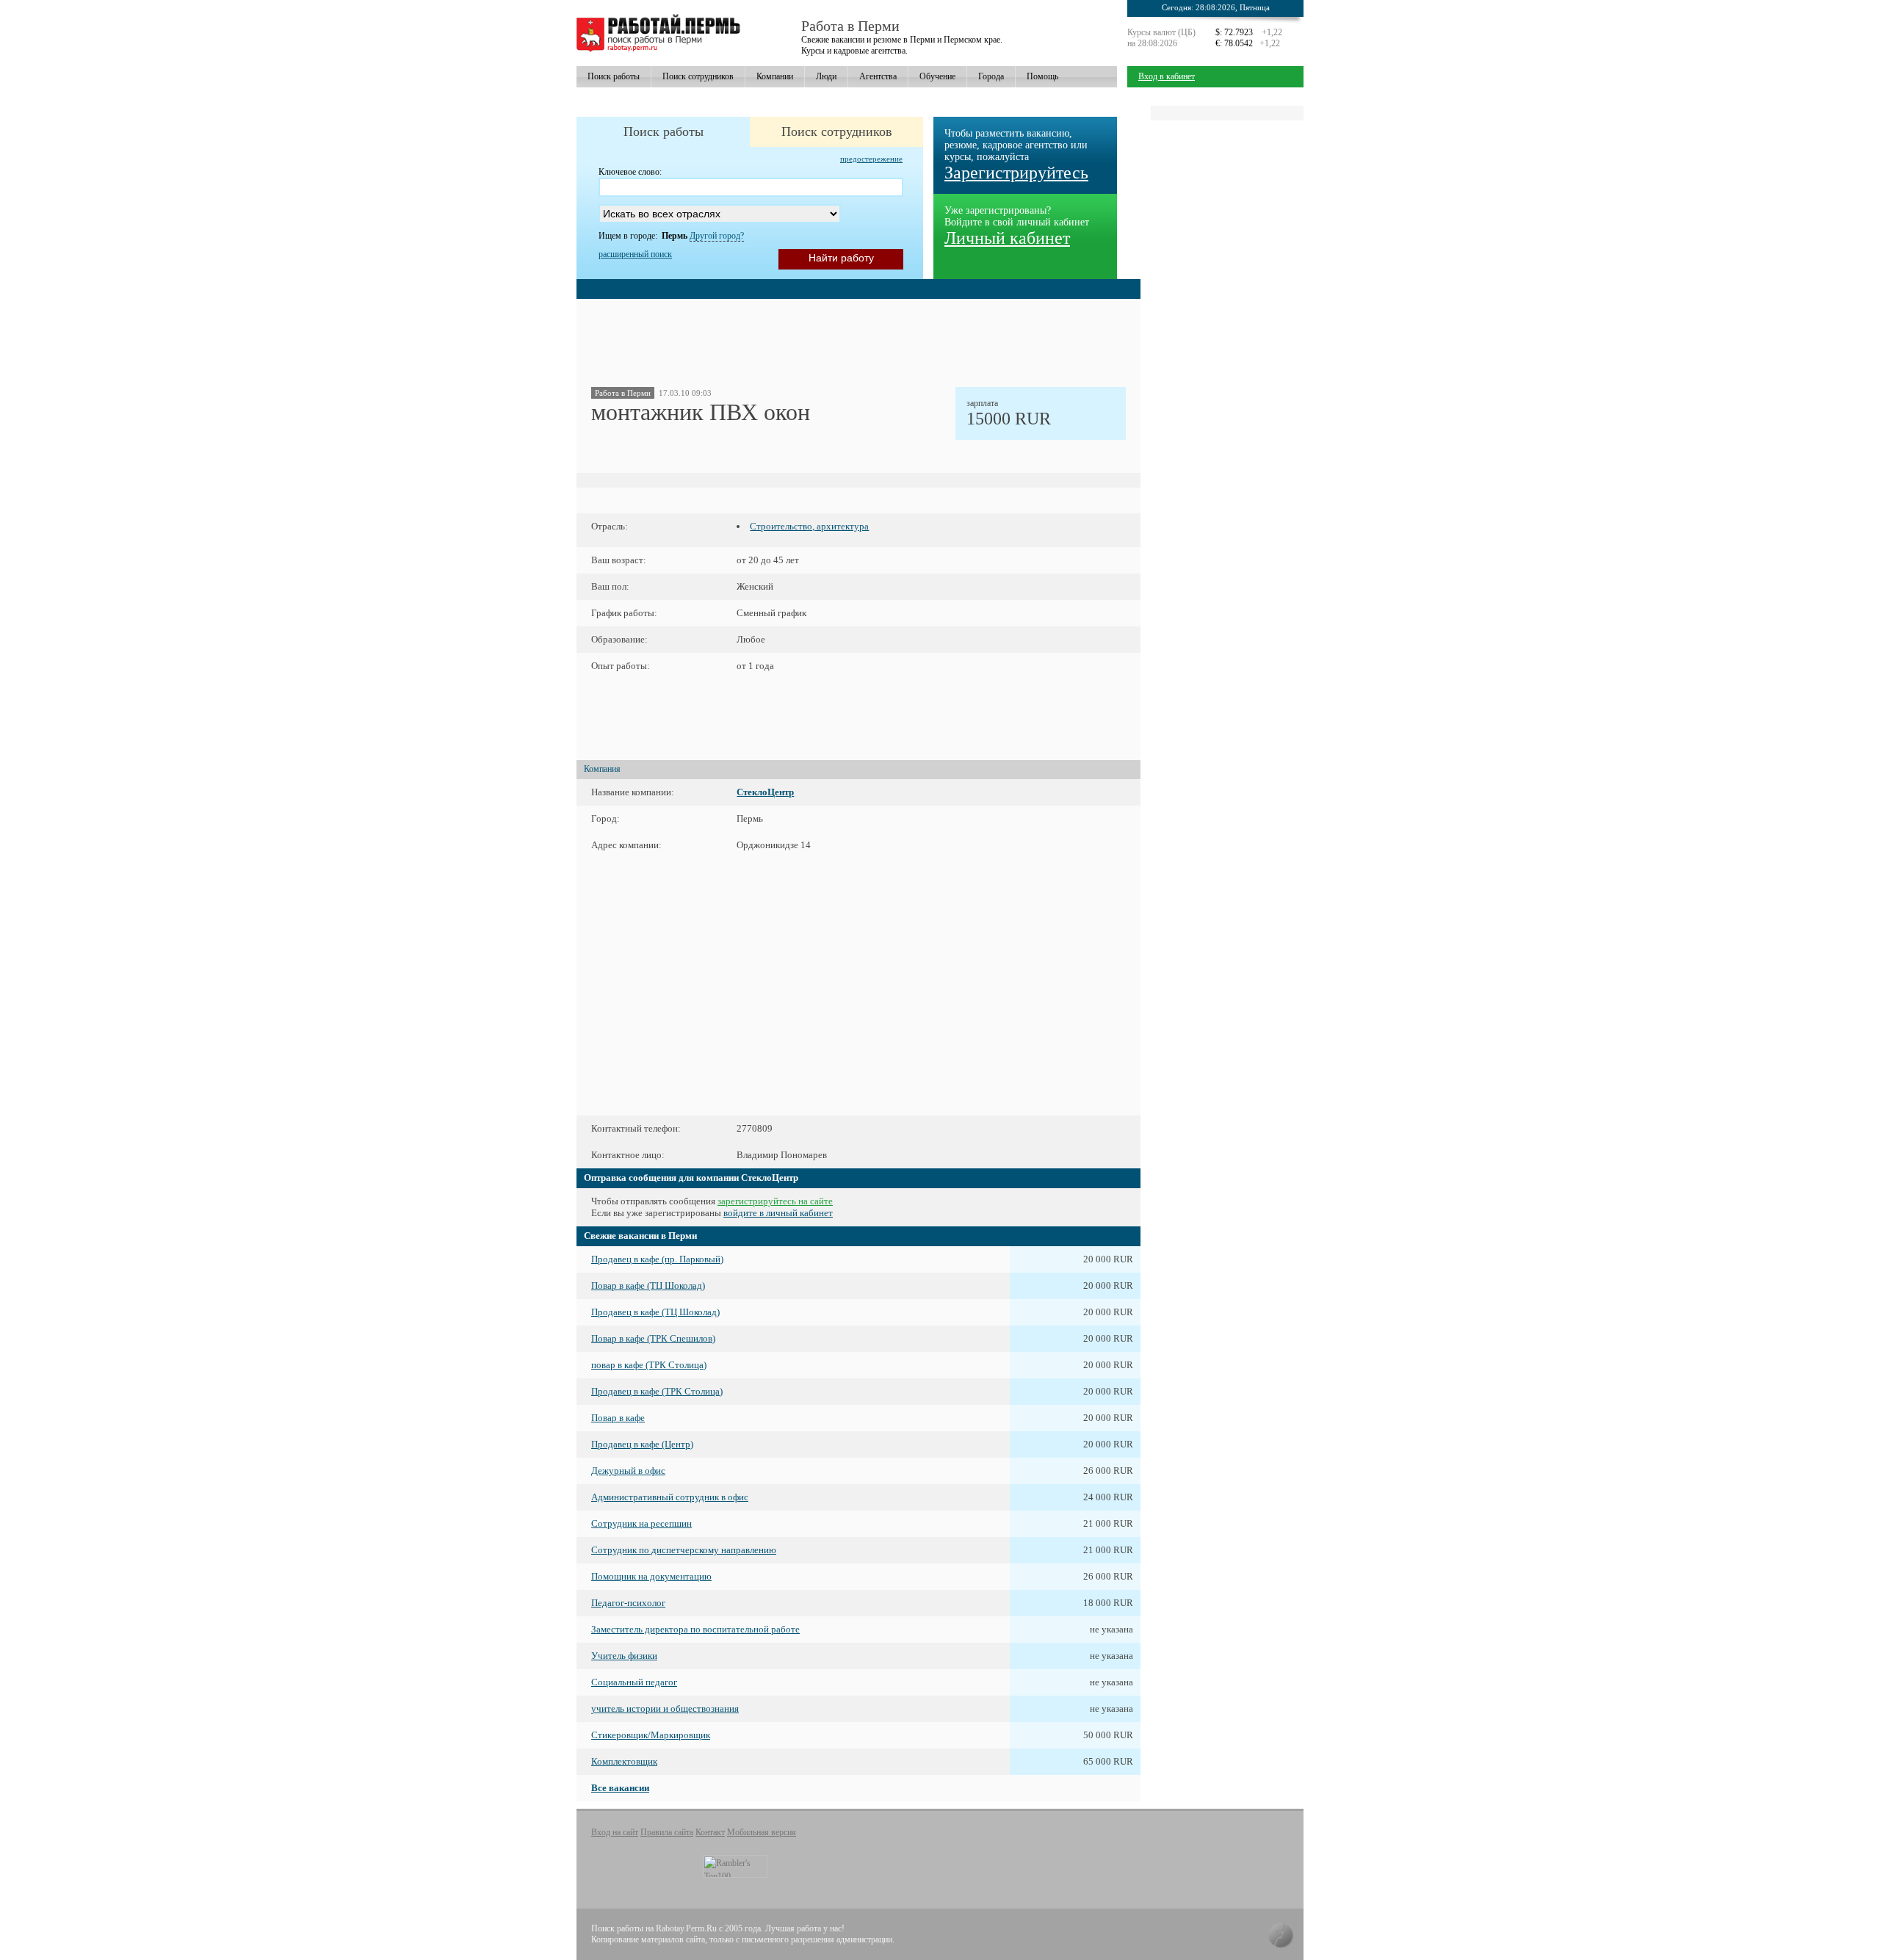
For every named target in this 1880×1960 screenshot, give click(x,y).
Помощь (1042, 76)
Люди (826, 76)
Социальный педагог (634, 1682)
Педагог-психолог (628, 1603)
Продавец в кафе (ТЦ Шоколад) (655, 1312)
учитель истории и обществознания (665, 1708)
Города (991, 76)
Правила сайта (667, 1832)
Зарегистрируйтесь (1016, 173)
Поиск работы (614, 76)
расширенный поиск (635, 254)
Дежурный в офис (628, 1471)
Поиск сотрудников (698, 76)
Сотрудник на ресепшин (641, 1523)
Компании (775, 76)
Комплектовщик (624, 1761)
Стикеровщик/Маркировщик (651, 1735)
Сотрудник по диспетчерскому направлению (684, 1550)
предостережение (871, 159)
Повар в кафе (618, 1418)
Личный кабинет (1007, 238)
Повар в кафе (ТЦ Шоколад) (648, 1285)
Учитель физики (624, 1656)
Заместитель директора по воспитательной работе (695, 1629)
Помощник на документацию (651, 1576)
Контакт (710, 1832)
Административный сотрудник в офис (670, 1497)
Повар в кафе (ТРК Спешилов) (653, 1338)
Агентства (878, 76)
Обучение (937, 76)
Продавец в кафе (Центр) (642, 1444)
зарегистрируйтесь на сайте (775, 1201)
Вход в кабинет (1167, 76)
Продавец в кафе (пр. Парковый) (657, 1259)
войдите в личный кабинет (778, 1213)
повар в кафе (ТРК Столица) (649, 1365)
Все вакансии (620, 1788)
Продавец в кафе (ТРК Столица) (657, 1391)
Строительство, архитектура (809, 526)
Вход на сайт (615, 1832)
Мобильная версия (762, 1832)
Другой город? (717, 236)
